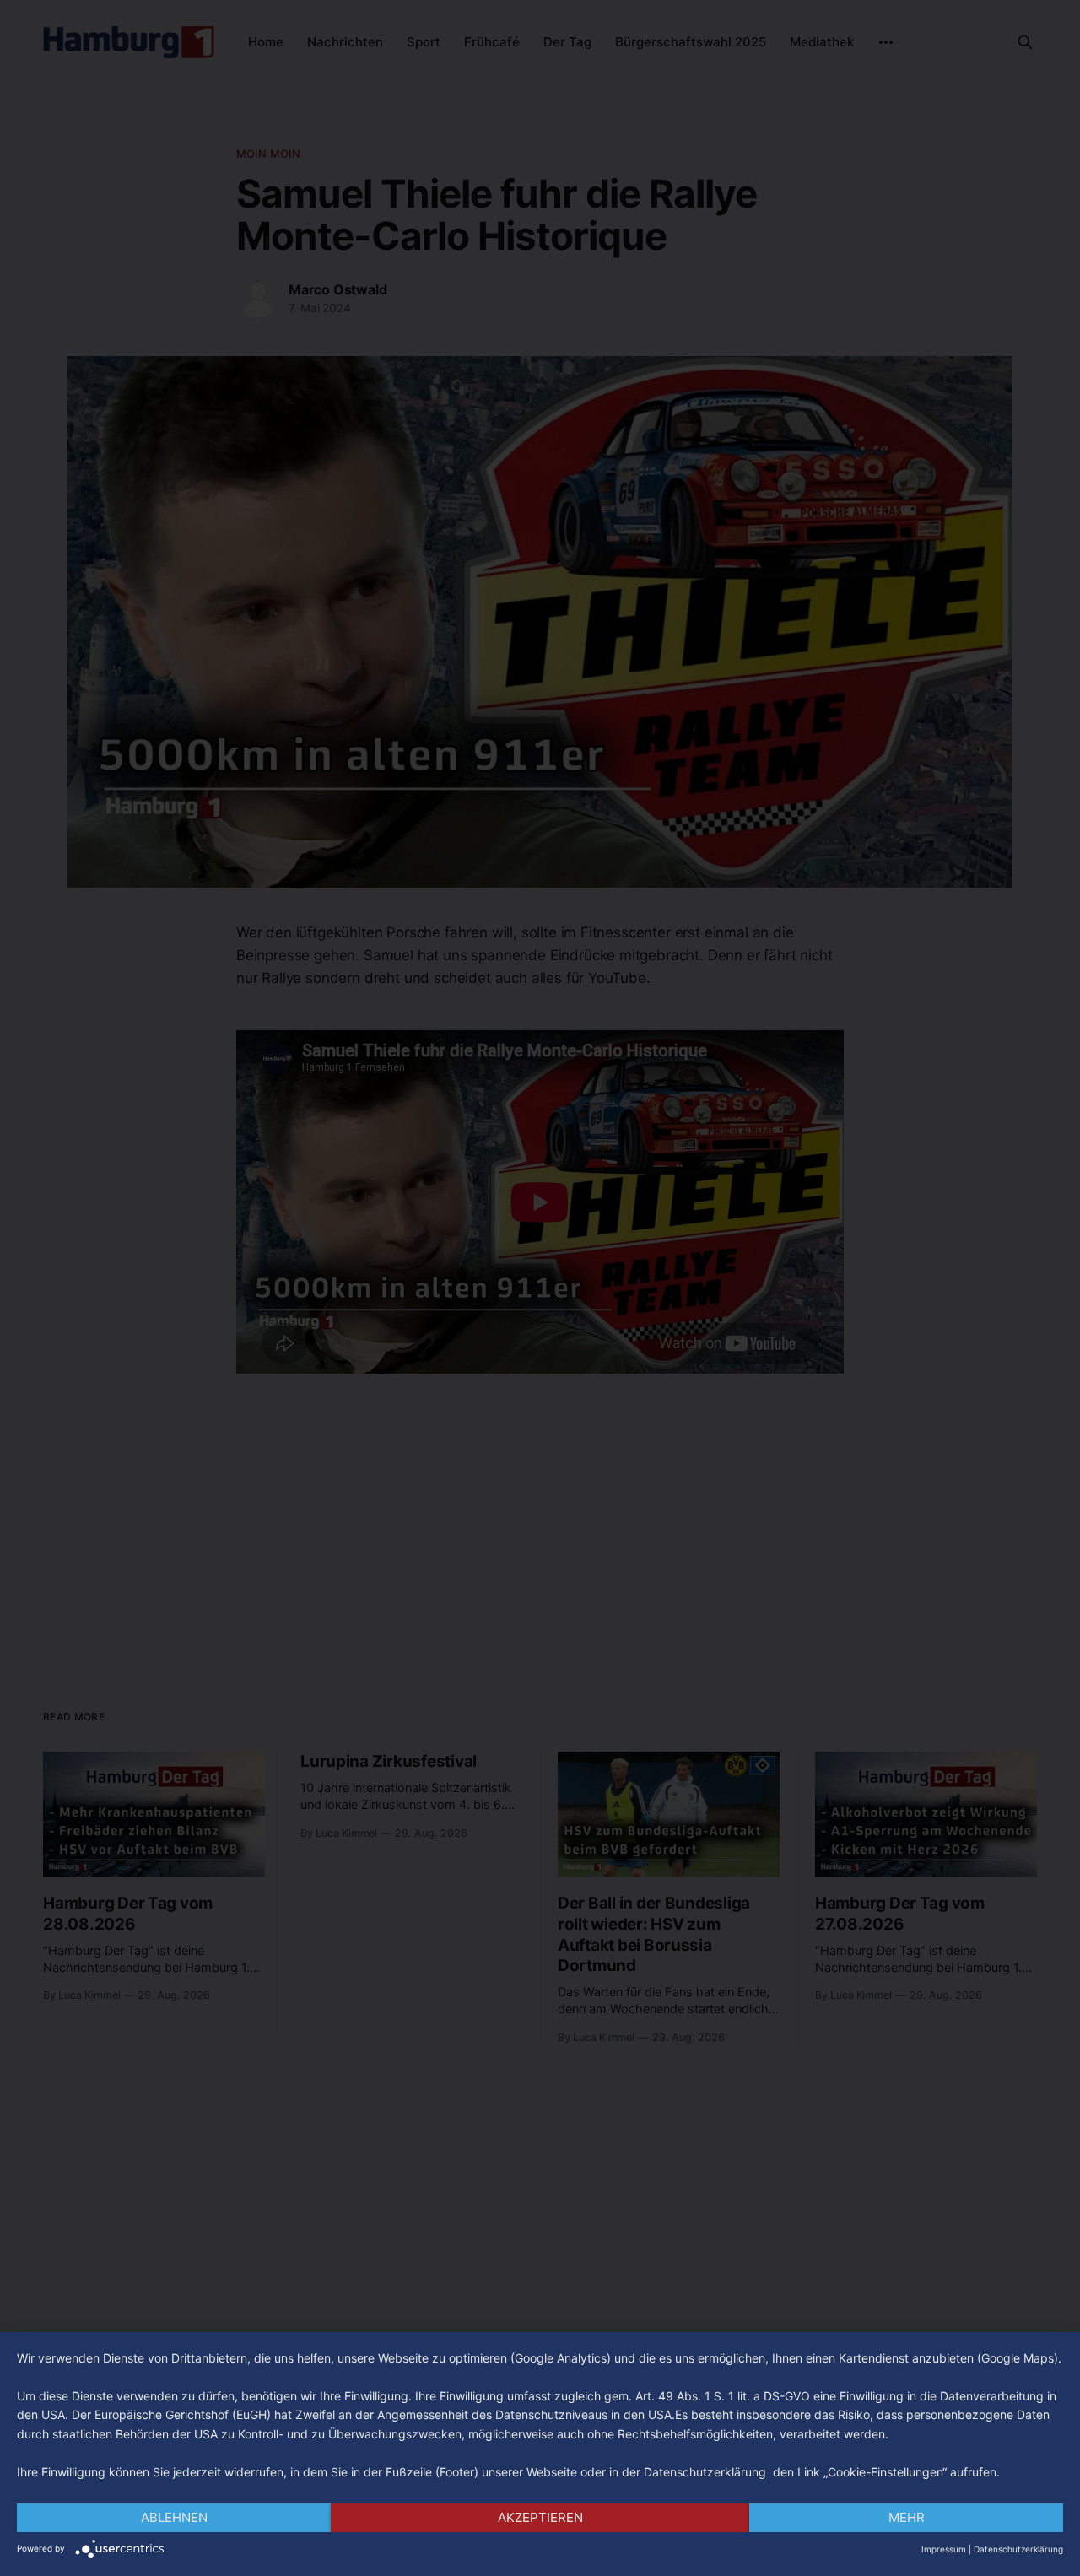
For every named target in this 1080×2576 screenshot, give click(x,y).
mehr (907, 2517)
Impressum (944, 2549)
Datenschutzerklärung (1018, 2549)
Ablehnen (174, 2517)
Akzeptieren (540, 2517)
